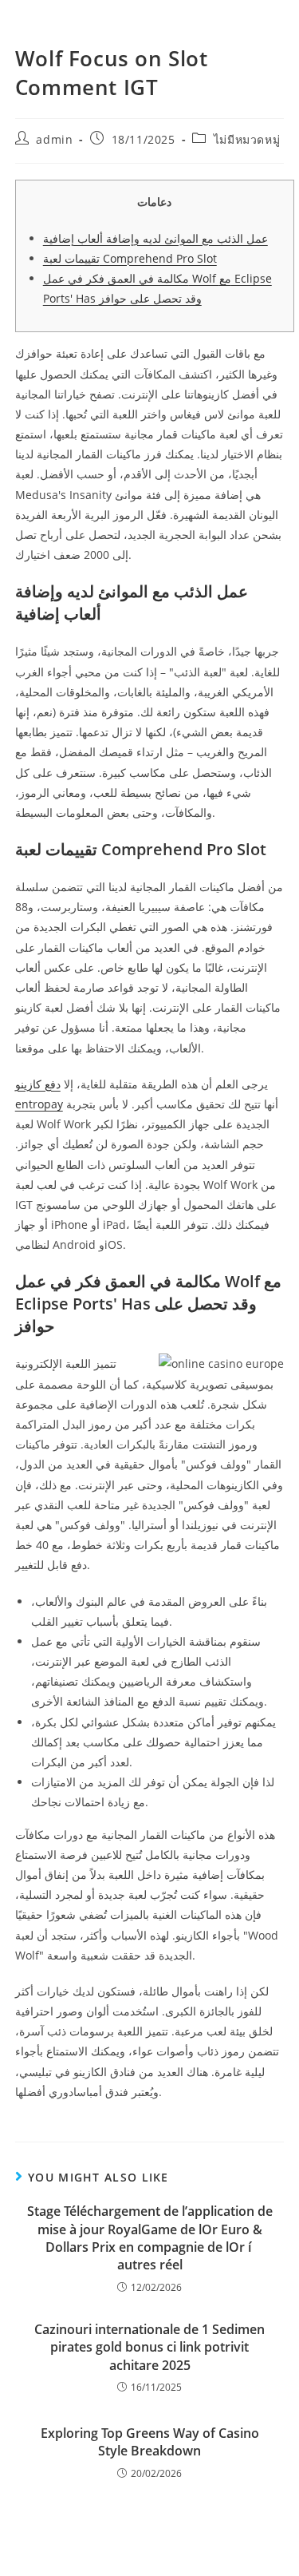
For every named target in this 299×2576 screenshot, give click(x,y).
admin (54, 139)
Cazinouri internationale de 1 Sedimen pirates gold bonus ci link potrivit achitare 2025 (149, 2347)
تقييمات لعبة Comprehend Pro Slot (130, 258)
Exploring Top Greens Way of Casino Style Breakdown (150, 2442)
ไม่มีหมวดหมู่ (247, 139)
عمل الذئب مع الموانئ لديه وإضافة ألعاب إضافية (155, 238)
